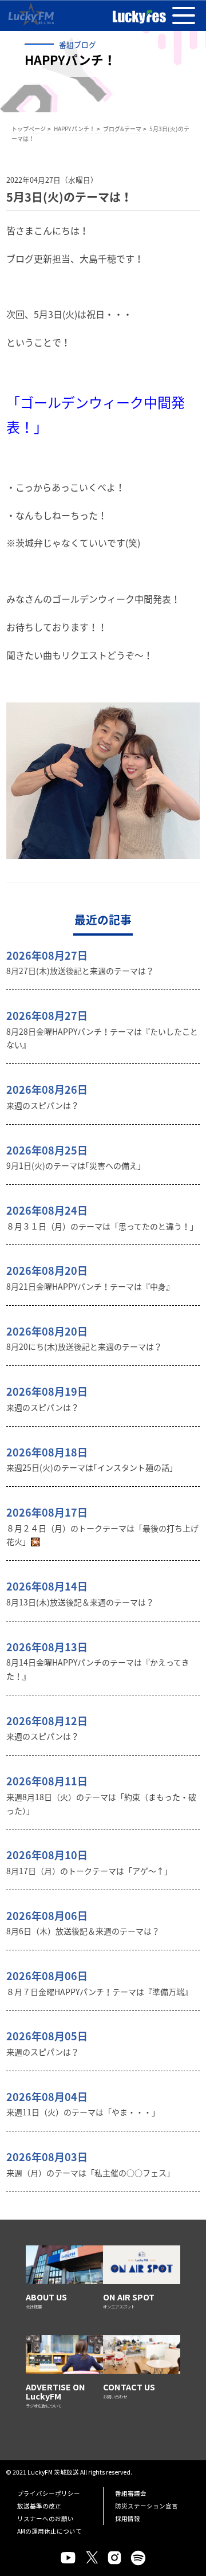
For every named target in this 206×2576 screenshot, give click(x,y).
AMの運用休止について (49, 2531)
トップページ (29, 129)
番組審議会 (131, 2493)
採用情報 (128, 2518)
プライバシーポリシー (49, 2493)
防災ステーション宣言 (146, 2506)
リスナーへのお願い (45, 2518)
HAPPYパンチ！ (74, 129)
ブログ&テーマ (122, 129)
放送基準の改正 (39, 2506)
